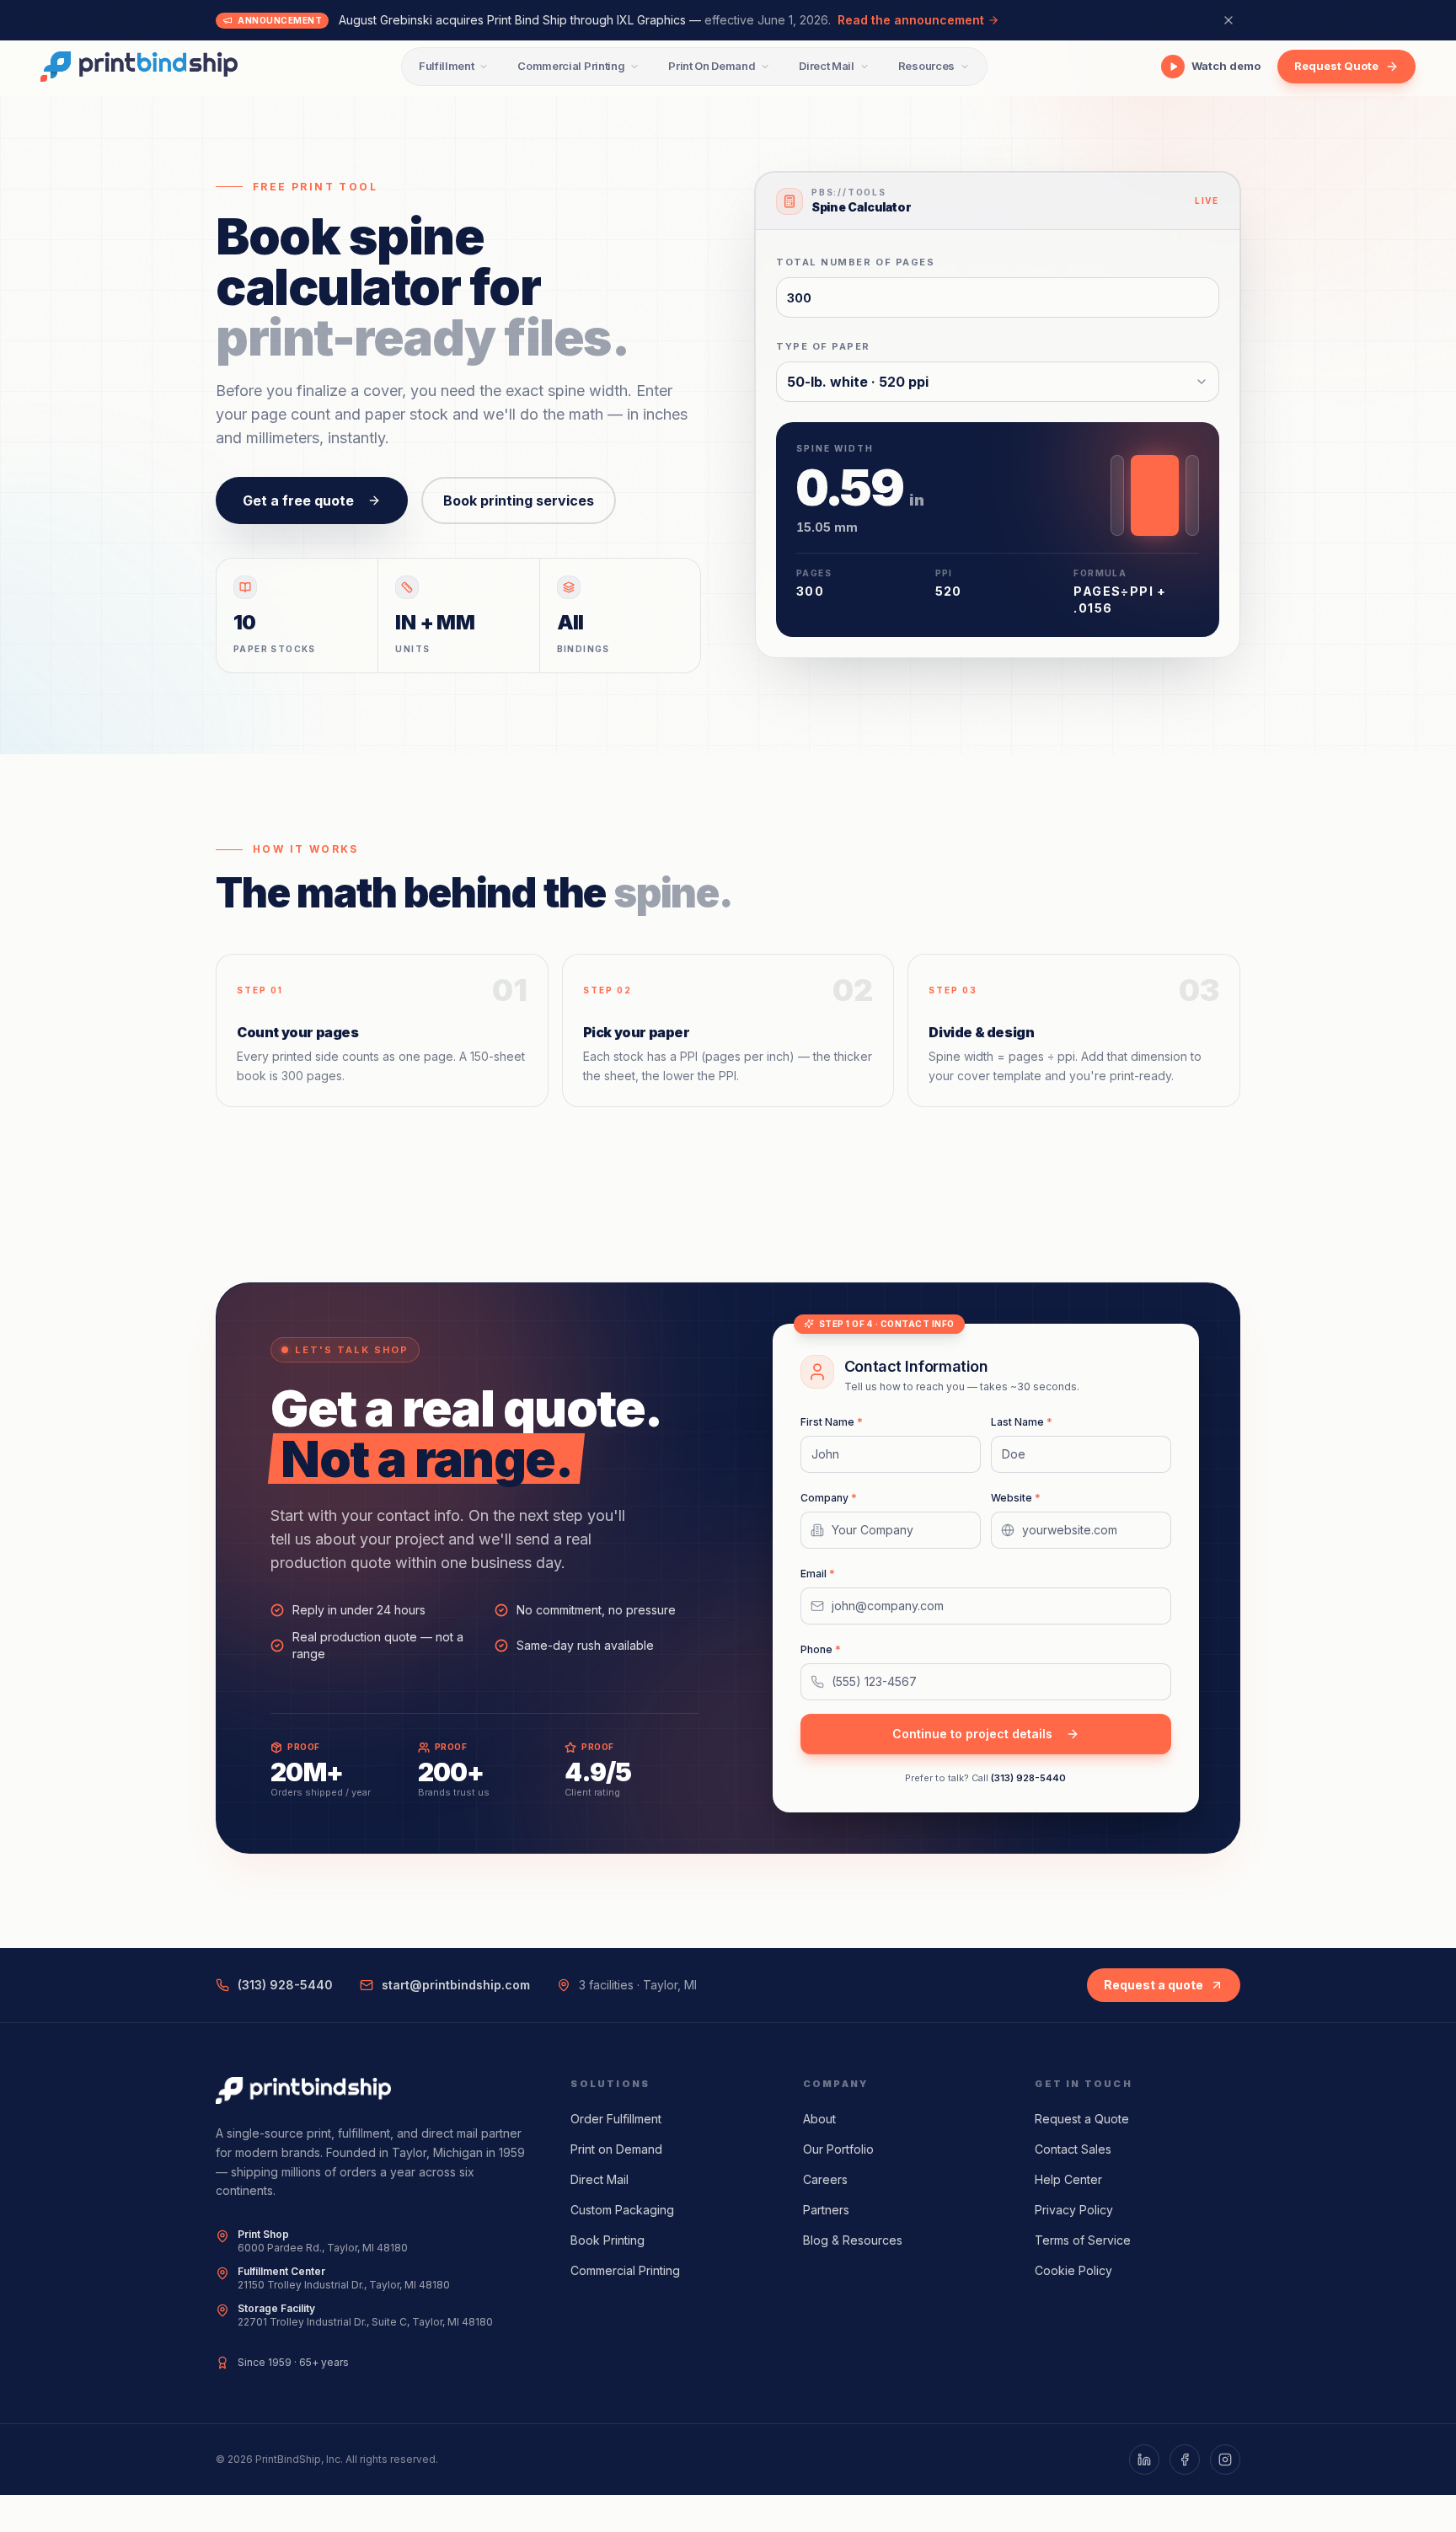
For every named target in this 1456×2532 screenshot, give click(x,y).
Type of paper (823, 346)
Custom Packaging (622, 2210)
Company (829, 1498)
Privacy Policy (1074, 2210)
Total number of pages (855, 262)
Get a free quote (298, 501)
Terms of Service (1083, 2240)
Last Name (1022, 1422)
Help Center (1068, 2179)
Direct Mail (826, 66)
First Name (832, 1422)
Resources (926, 66)
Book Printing (608, 2240)
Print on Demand (616, 2149)
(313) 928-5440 (1028, 1778)
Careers (825, 2179)
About (819, 2119)
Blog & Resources (853, 2240)
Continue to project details (972, 1734)
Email (818, 1574)
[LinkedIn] (1144, 2460)
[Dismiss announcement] (1228, 20)
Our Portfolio (838, 2149)
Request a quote (1154, 1985)
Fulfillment (446, 66)
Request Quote (1336, 66)
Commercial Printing (571, 66)
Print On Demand (712, 66)
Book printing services (519, 501)
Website (1016, 1498)
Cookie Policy (1073, 2270)
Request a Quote (1082, 2119)
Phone (821, 1649)
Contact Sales (1073, 2149)
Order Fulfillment (616, 2119)
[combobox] (998, 382)
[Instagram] (1225, 2460)
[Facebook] (1185, 2460)
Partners (826, 2210)
